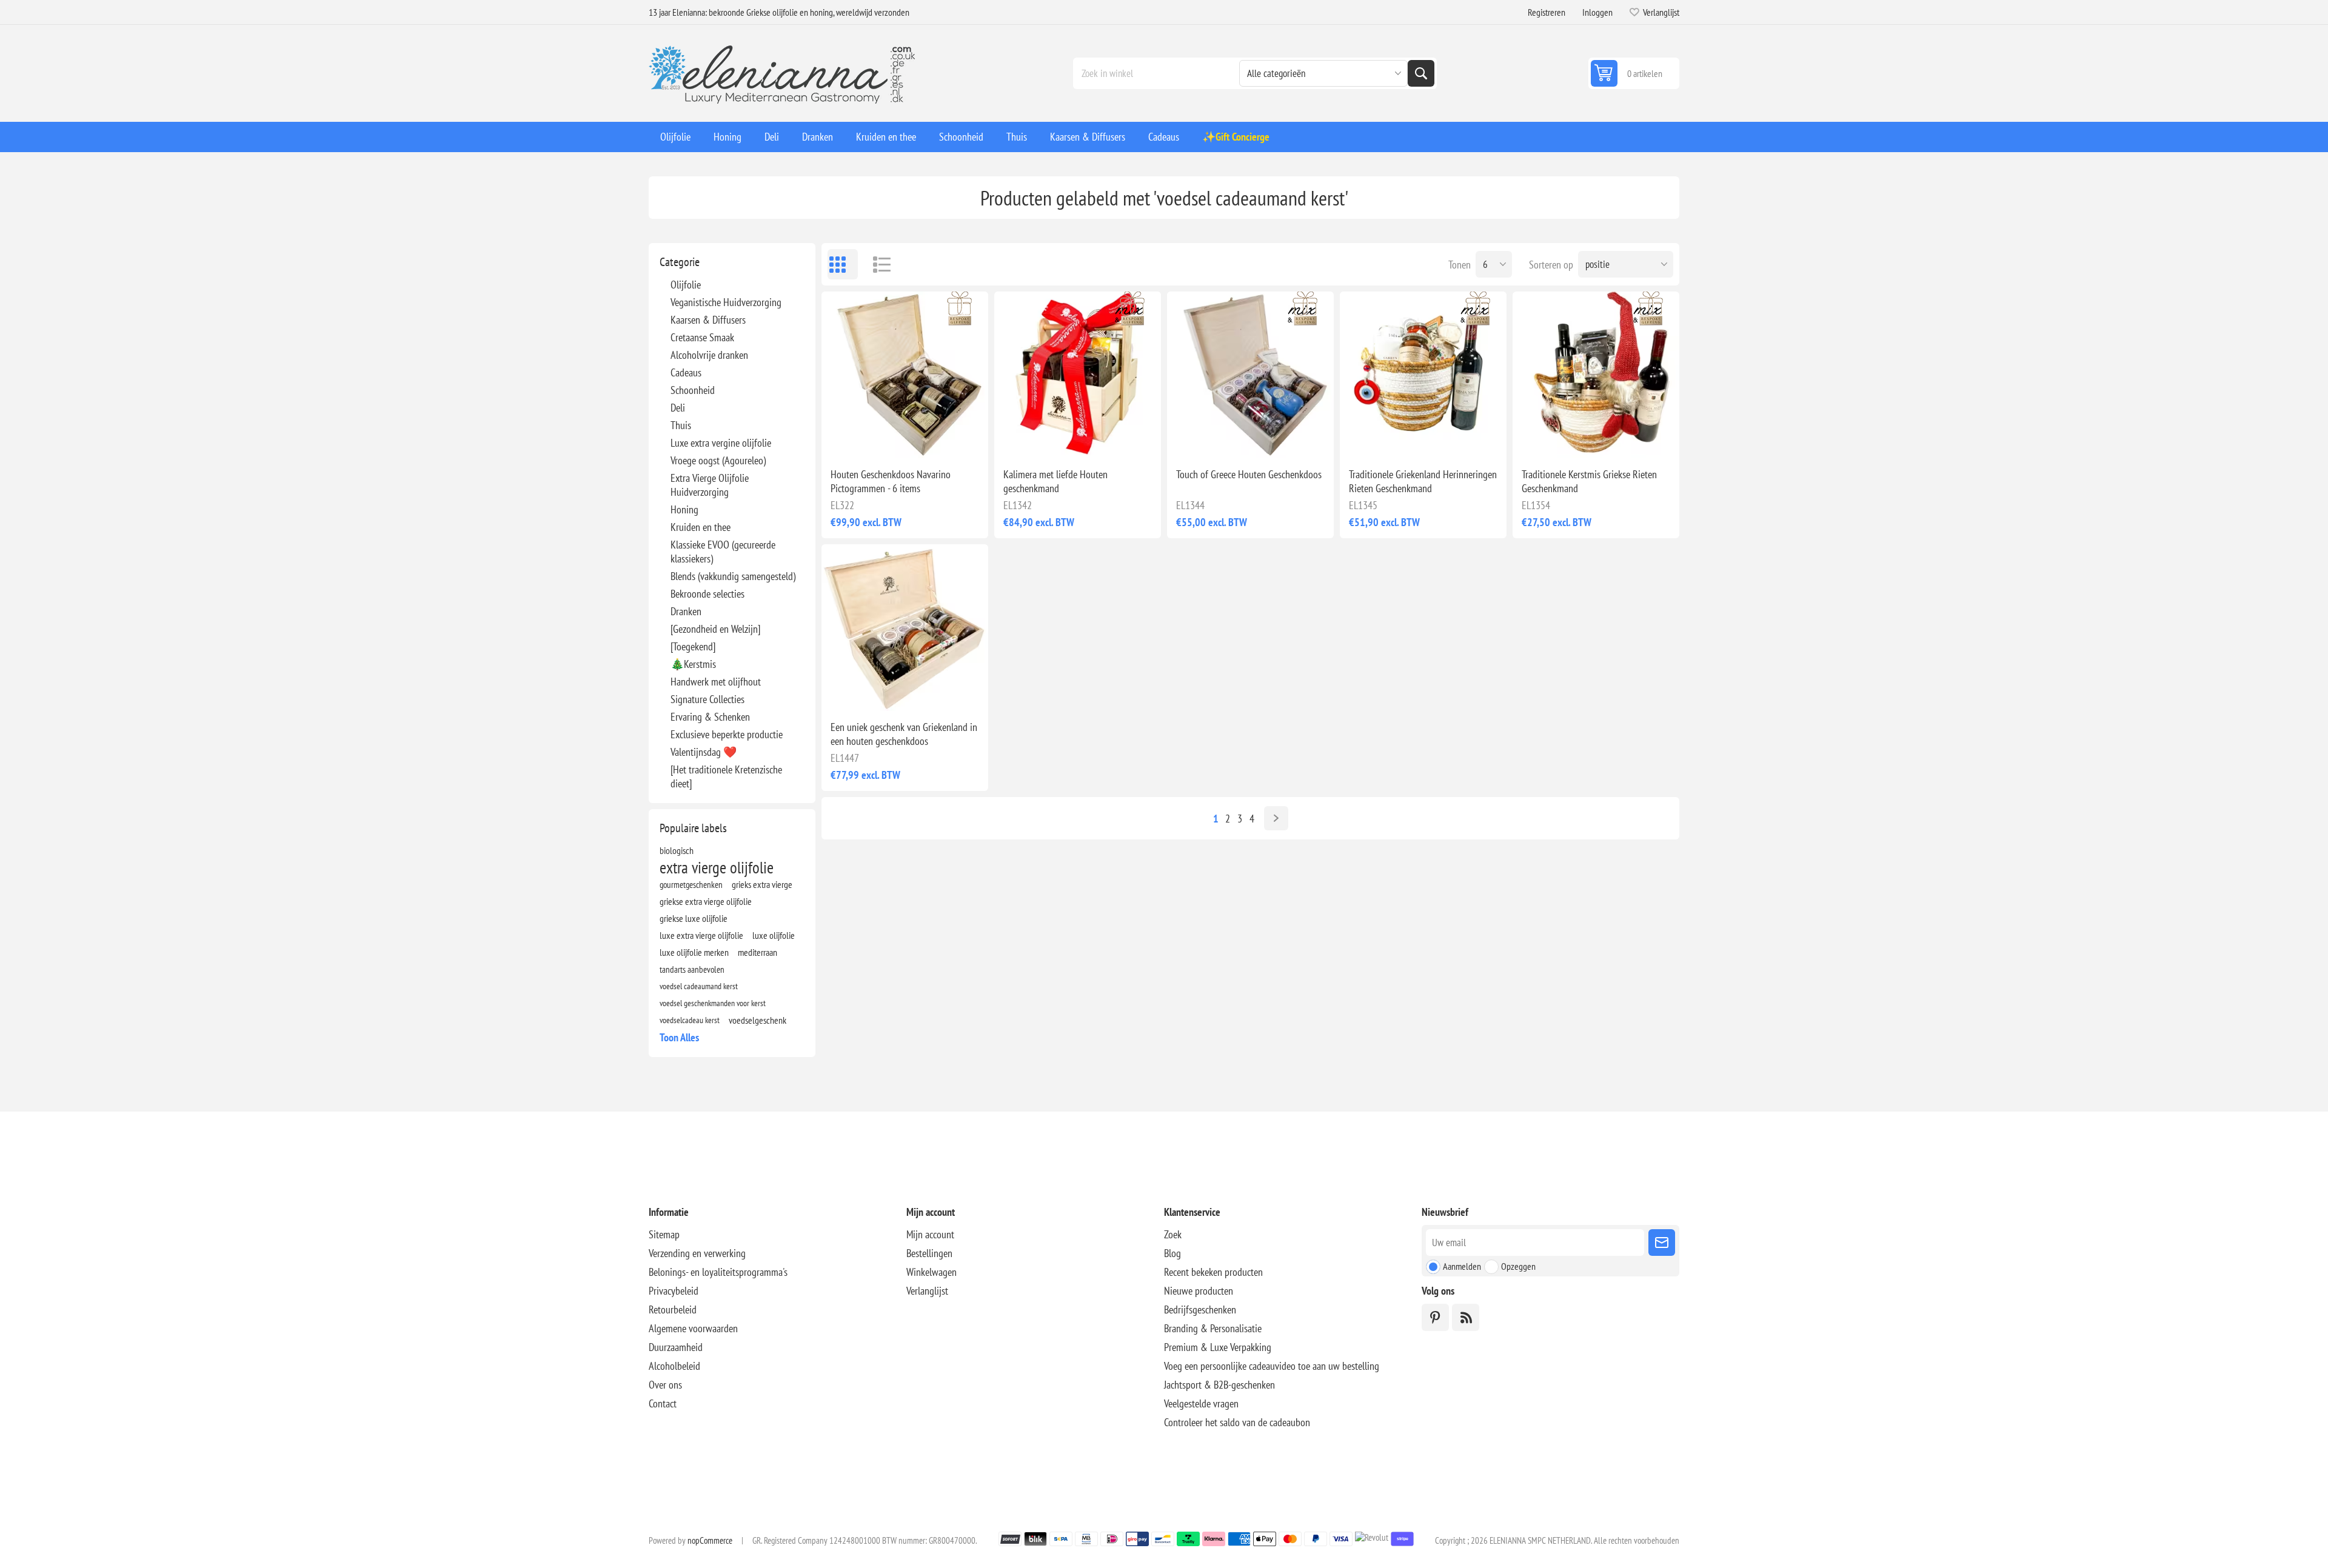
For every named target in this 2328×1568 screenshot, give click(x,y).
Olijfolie (686, 285)
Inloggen (1597, 12)
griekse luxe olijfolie (694, 918)
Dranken (686, 611)
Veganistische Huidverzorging (726, 302)
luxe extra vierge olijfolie (701, 935)
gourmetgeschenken (691, 884)
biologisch (677, 850)
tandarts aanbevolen (692, 969)
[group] (905, 375)
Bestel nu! (930, 439)
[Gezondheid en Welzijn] (715, 629)
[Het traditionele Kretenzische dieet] (726, 776)
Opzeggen (1518, 1266)
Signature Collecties (707, 699)
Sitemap (664, 1234)
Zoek (1421, 73)
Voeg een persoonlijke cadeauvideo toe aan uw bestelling (1272, 1366)
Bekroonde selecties (707, 594)
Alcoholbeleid (674, 1366)
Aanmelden (1462, 1266)
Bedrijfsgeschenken (1200, 1309)
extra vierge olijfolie (717, 867)
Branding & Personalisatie (1213, 1328)
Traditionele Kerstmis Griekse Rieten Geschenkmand (1589, 481)
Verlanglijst (927, 1291)
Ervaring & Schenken (710, 717)
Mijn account (930, 1234)
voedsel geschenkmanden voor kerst (713, 1003)
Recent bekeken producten (1213, 1272)
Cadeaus (686, 372)
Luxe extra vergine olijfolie (721, 443)
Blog (1172, 1253)
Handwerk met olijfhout (716, 682)
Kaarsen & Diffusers (708, 320)
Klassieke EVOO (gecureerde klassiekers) (723, 552)
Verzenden (1662, 1243)
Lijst (876, 264)
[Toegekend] (693, 646)
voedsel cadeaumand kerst (699, 986)
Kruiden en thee (701, 527)
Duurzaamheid (676, 1347)
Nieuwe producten (1199, 1291)
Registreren (1547, 12)
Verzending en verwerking (697, 1253)
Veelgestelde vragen (1201, 1403)
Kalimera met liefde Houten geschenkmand (1055, 481)
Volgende (1276, 818)
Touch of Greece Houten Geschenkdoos (1249, 474)
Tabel (843, 264)
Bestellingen (929, 1253)
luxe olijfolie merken (694, 952)
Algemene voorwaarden (693, 1328)
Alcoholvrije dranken (709, 355)
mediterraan (758, 952)
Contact (663, 1403)
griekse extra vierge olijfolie (706, 901)
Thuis (681, 425)
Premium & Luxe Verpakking (1218, 1347)
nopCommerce (710, 1540)
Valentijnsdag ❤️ (704, 752)
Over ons (665, 1385)
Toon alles (679, 1037)
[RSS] (1466, 1317)
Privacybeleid (674, 1291)
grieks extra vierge (762, 884)
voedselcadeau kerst (690, 1020)
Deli (678, 408)
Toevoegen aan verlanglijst (852, 439)
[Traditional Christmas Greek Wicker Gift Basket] (1596, 375)
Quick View (877, 439)
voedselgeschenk (758, 1020)
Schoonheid (693, 390)
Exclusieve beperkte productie (727, 734)
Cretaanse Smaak (702, 337)
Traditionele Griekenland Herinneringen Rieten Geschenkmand (1423, 481)
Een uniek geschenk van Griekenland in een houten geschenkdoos (904, 734)
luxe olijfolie (774, 935)
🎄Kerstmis (693, 664)
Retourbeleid (673, 1309)
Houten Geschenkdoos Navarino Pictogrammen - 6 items (891, 481)
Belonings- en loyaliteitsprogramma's (718, 1272)
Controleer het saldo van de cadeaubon (1237, 1422)
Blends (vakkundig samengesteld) (733, 576)
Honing (684, 509)
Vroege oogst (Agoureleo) (718, 460)
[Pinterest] (1435, 1317)
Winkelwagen (932, 1272)
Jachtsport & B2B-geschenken (1219, 1385)
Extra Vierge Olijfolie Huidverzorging (710, 485)
